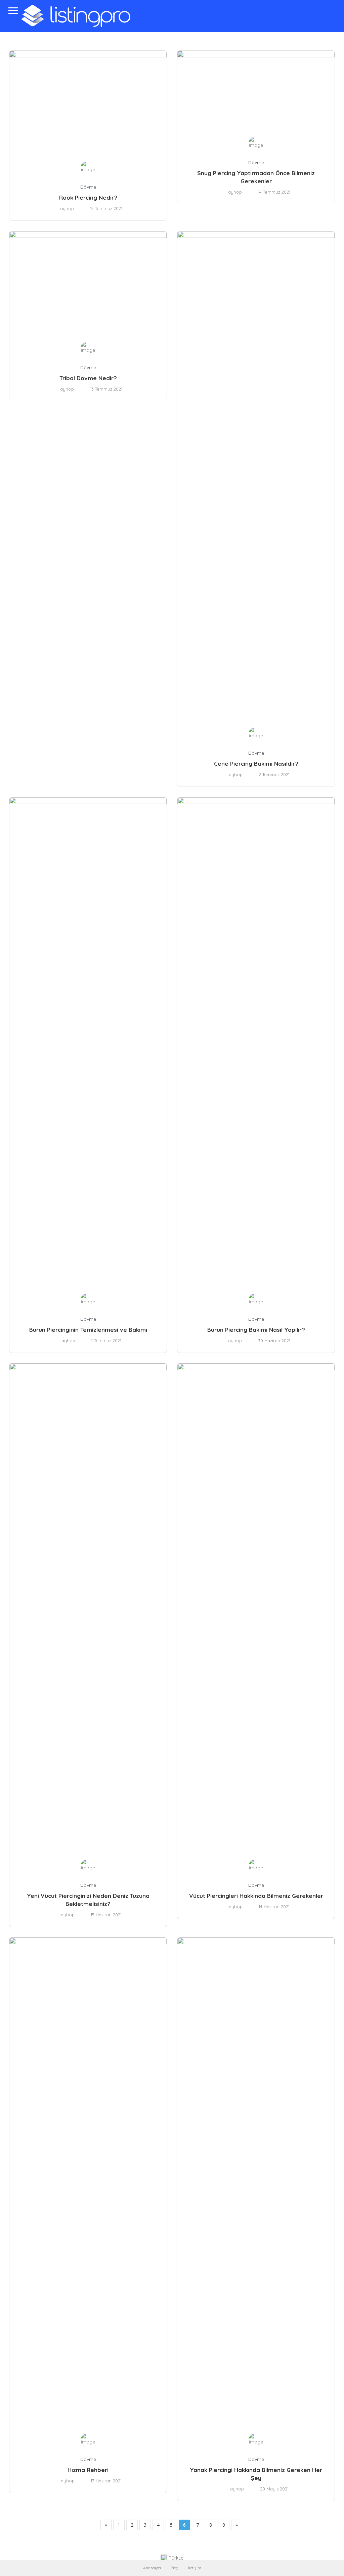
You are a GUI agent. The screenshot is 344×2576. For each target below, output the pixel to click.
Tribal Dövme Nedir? (88, 378)
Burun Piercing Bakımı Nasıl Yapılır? (256, 1330)
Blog (175, 2568)
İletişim (195, 2568)
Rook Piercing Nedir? (88, 197)
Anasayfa (152, 2568)
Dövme (88, 187)
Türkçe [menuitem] (176, 2558)
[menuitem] (172, 2558)
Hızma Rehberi (88, 2470)
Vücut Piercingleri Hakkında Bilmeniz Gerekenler (256, 1896)
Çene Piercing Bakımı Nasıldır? (256, 764)
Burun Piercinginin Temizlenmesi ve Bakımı (88, 1330)
